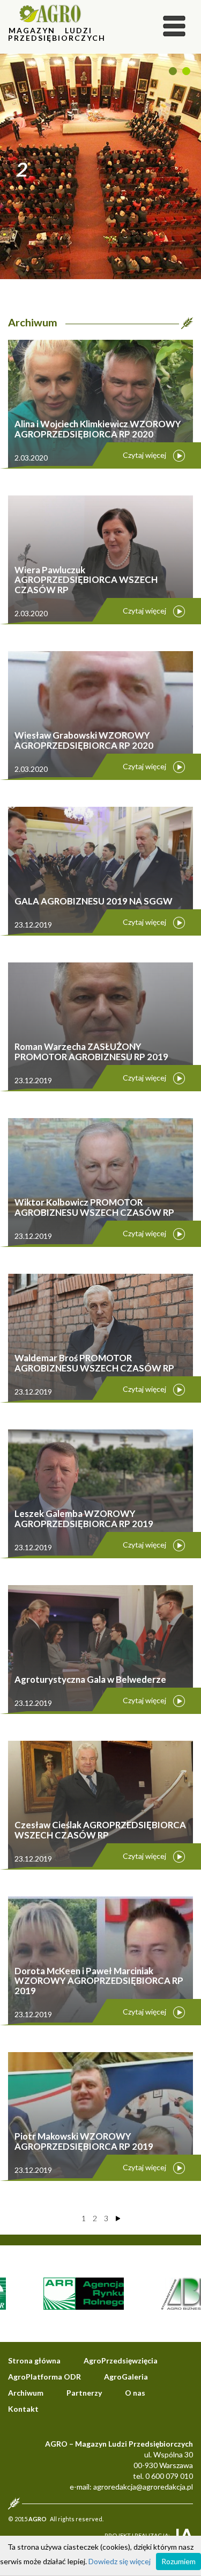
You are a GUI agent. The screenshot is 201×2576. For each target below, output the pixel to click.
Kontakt (23, 2409)
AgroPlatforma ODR (44, 2377)
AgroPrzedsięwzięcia (121, 2360)
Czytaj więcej (144, 455)
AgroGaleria (126, 2377)
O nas (135, 2393)
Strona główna (34, 2360)
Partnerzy (84, 2393)
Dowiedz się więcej (120, 2561)
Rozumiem (178, 2561)
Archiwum (26, 2393)
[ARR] (66, 2293)
